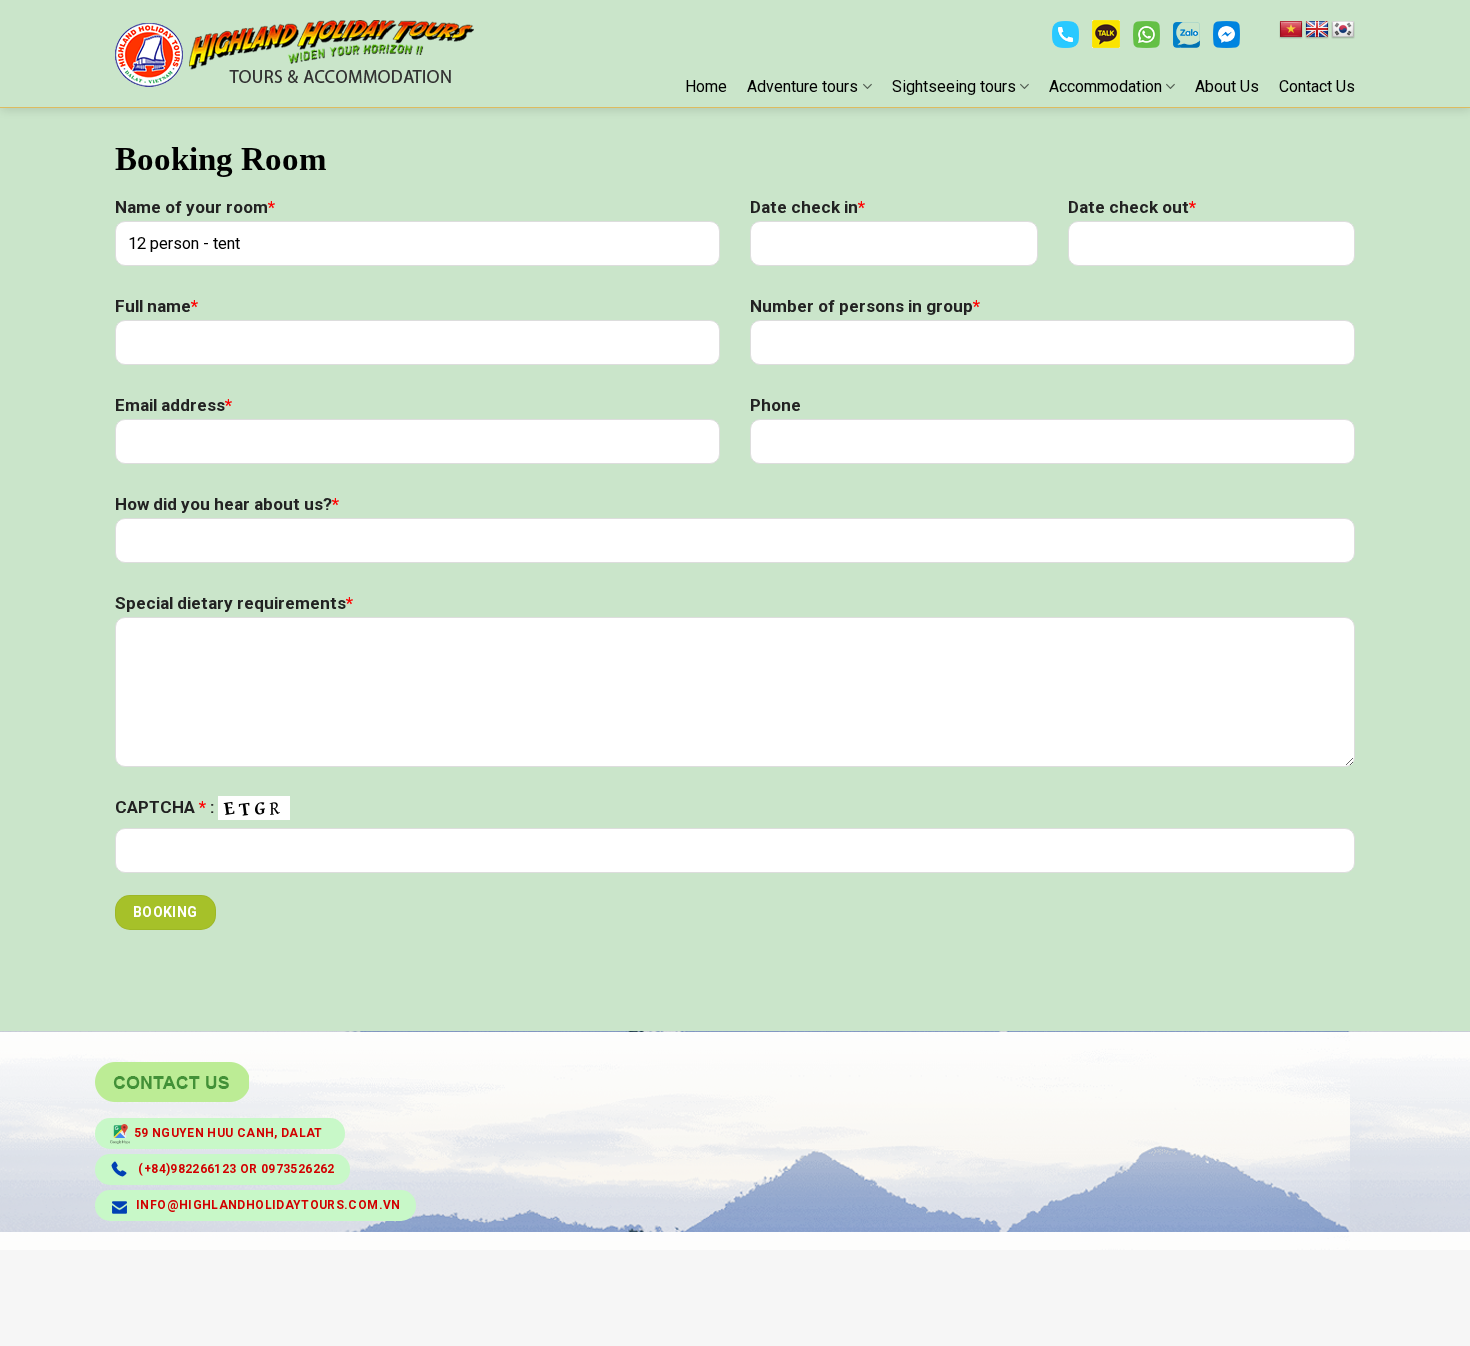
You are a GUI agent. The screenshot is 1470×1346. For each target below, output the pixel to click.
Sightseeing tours (954, 86)
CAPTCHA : (166, 807)
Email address (173, 405)
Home (706, 86)
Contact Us (1317, 86)
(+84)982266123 (187, 1169)
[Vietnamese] (1291, 30)
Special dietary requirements (234, 603)
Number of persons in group (865, 306)
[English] (1317, 30)
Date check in (807, 207)
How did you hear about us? (227, 504)
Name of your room (195, 207)
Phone (775, 405)
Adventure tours (802, 86)
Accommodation (1105, 86)
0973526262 (298, 1169)
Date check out (1132, 207)
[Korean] (1343, 30)
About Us (1227, 86)
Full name (156, 306)
